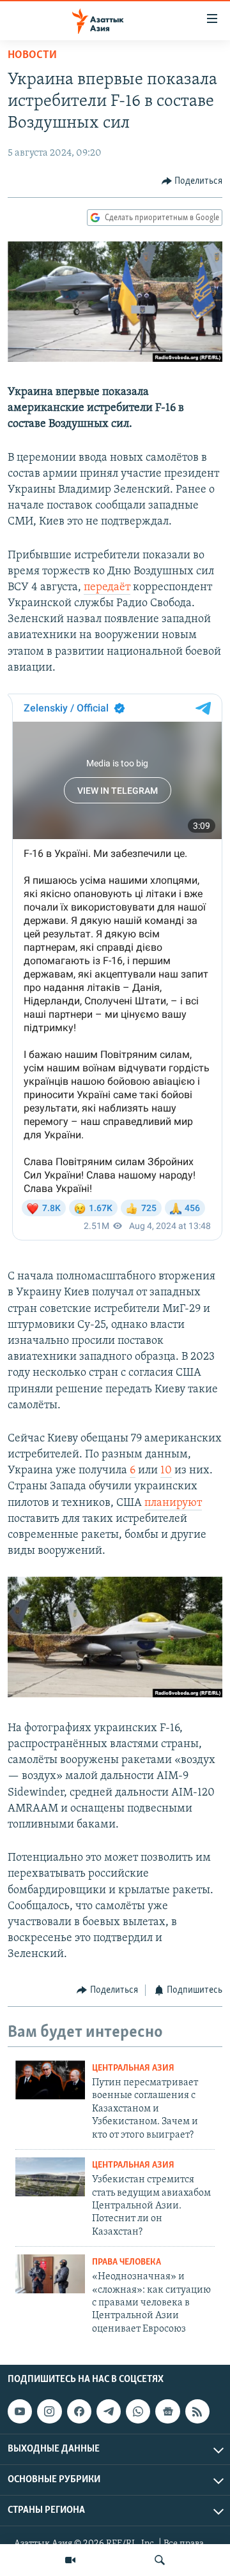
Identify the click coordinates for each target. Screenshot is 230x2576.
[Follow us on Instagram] (49, 2411)
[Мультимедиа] (70, 2560)
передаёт (107, 588)
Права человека (126, 2262)
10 (166, 1471)
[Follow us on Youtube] (20, 2411)
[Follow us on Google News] (167, 2411)
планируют (173, 1503)
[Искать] (160, 2560)
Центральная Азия (133, 2068)
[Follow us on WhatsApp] (138, 2411)
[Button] (192, 181)
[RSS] (197, 2411)
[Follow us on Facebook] (79, 2411)
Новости (32, 56)
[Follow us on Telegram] (109, 2411)
